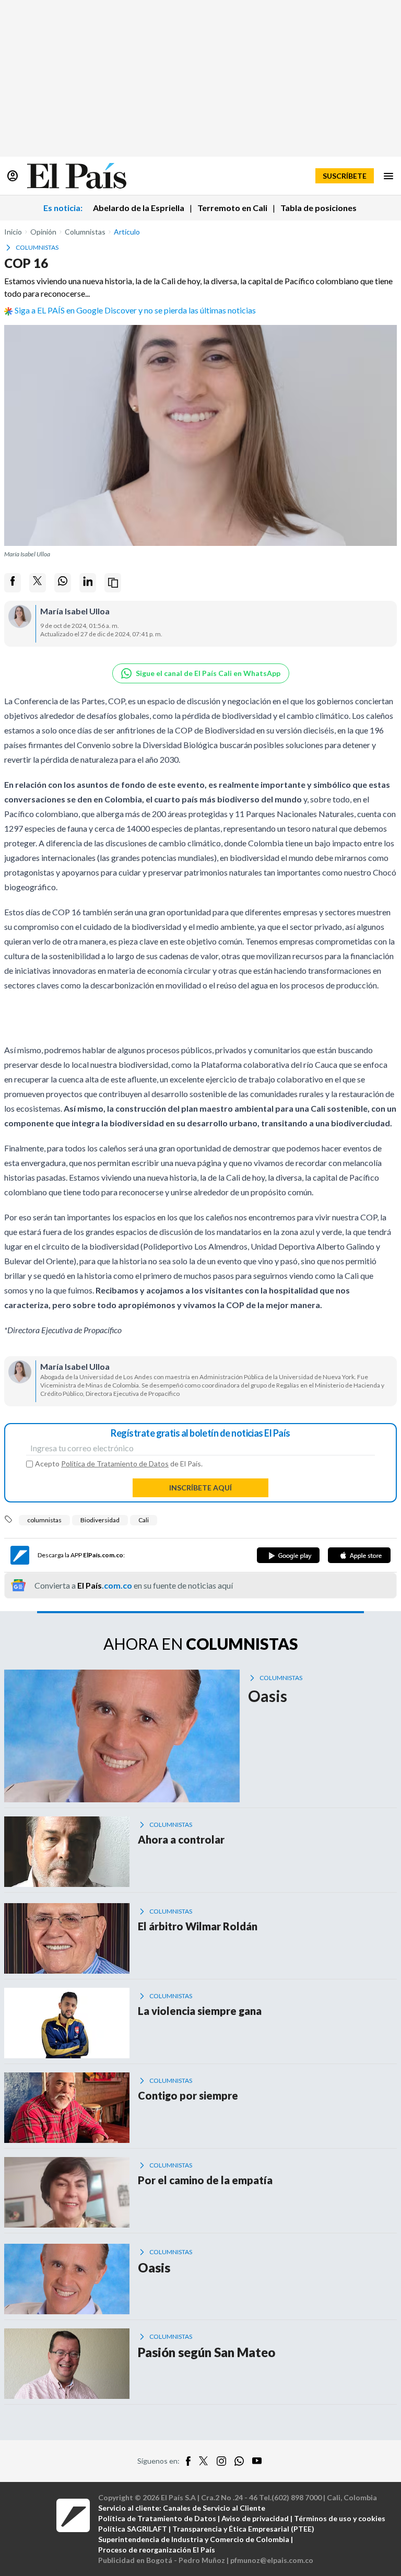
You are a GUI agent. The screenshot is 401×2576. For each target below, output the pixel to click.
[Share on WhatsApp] (63, 583)
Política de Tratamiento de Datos (115, 1464)
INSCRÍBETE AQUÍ (200, 1488)
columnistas (44, 1520)
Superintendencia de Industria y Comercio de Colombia (194, 2539)
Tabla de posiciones (319, 208)
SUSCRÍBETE (345, 176)
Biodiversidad (100, 1520)
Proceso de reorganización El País (157, 2550)
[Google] (288, 1555)
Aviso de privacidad (255, 2518)
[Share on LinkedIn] (88, 583)
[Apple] (359, 1555)
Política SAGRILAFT (133, 2529)
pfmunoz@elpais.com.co (272, 2560)
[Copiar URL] (113, 583)
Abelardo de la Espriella (139, 208)
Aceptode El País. (119, 1464)
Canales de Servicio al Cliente (214, 2508)
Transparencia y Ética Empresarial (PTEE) (243, 2529)
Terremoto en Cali (232, 208)
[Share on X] (38, 583)
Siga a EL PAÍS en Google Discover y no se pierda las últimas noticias (135, 310)
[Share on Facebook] (13, 583)
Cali (144, 1520)
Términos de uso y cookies (340, 2518)
